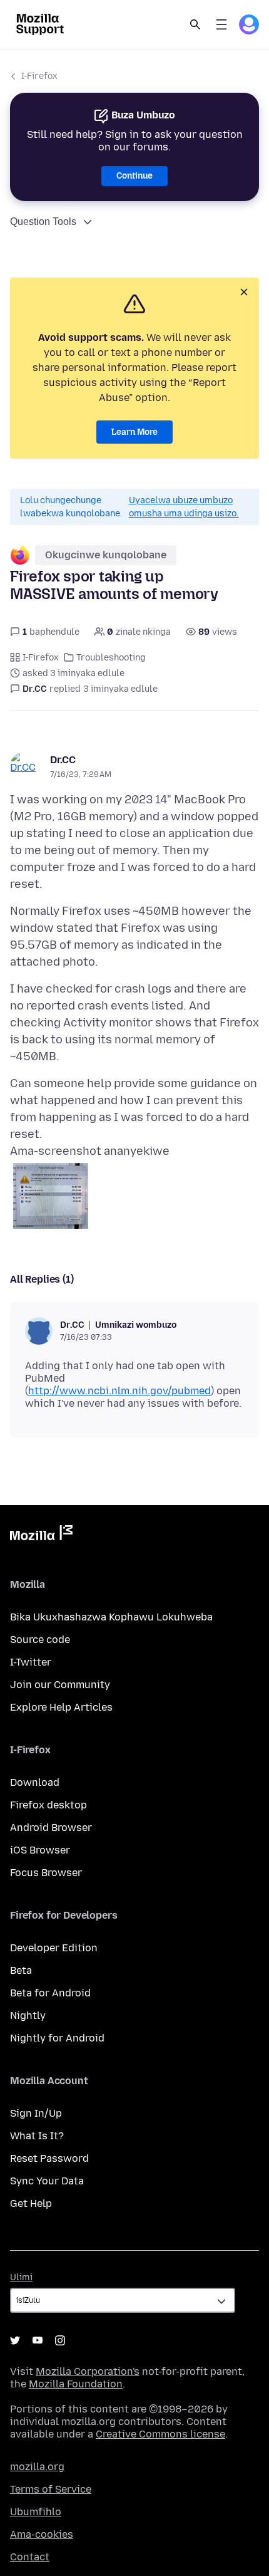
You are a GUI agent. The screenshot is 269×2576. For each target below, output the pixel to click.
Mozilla (41, 1535)
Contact (30, 2557)
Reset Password (49, 2158)
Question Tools (43, 222)
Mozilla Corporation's (88, 2371)
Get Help (31, 2203)
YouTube (38, 2340)
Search (195, 24)
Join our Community (60, 1685)
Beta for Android (50, 1993)
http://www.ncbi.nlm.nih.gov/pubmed (119, 1391)
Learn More (134, 432)
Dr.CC (63, 760)
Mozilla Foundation (76, 2384)
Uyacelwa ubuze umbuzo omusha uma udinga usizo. (184, 507)
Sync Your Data (47, 2181)
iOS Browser (40, 1850)
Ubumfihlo (36, 2512)
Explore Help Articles (61, 1707)
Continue (134, 176)
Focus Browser (46, 1873)
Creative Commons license (160, 2434)
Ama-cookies (42, 2534)
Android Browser (51, 1828)
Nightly (28, 2015)
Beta (21, 1970)
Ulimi (21, 2277)
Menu (221, 24)
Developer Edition (54, 1948)
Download (35, 1782)
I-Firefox (39, 76)
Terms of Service (51, 2489)
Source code (40, 1640)
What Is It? (37, 2136)
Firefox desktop (48, 1805)
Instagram (60, 2340)
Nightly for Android (57, 2038)
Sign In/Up (36, 2113)
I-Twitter (31, 1662)
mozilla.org (37, 2467)
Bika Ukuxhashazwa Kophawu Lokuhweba (111, 1617)
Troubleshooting (111, 658)
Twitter (15, 2340)
